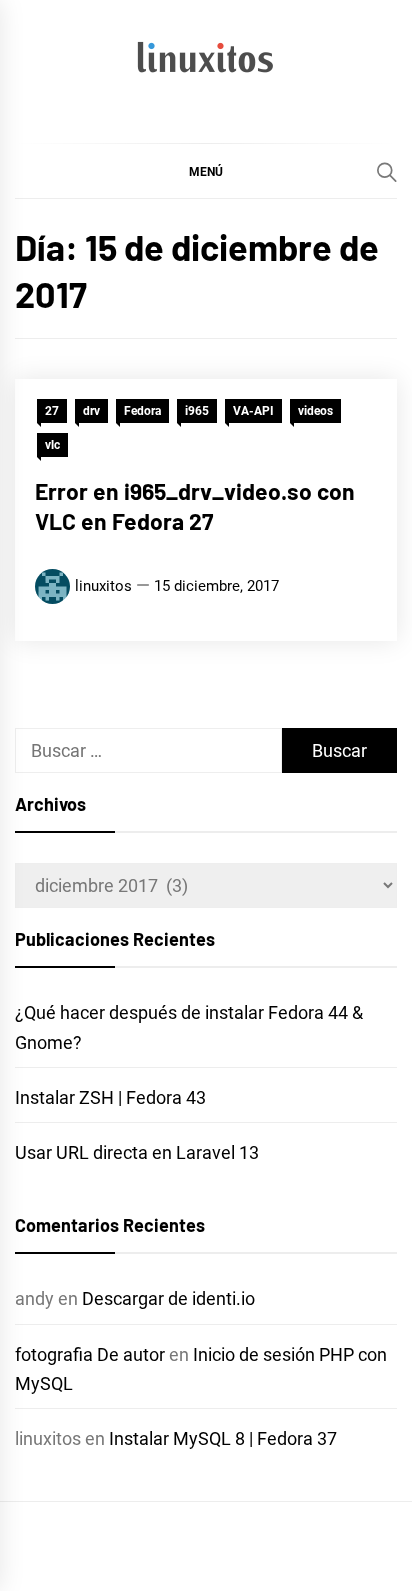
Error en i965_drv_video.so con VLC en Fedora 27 (195, 506)
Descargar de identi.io (168, 1298)
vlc (52, 445)
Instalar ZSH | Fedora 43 (110, 1097)
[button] (206, 171)
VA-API (253, 411)
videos (315, 411)
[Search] (387, 172)
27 (52, 411)
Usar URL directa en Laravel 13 (137, 1152)
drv (91, 411)
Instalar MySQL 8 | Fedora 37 (223, 1438)
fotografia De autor (90, 1354)
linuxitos (103, 586)
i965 (197, 411)
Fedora (142, 411)
